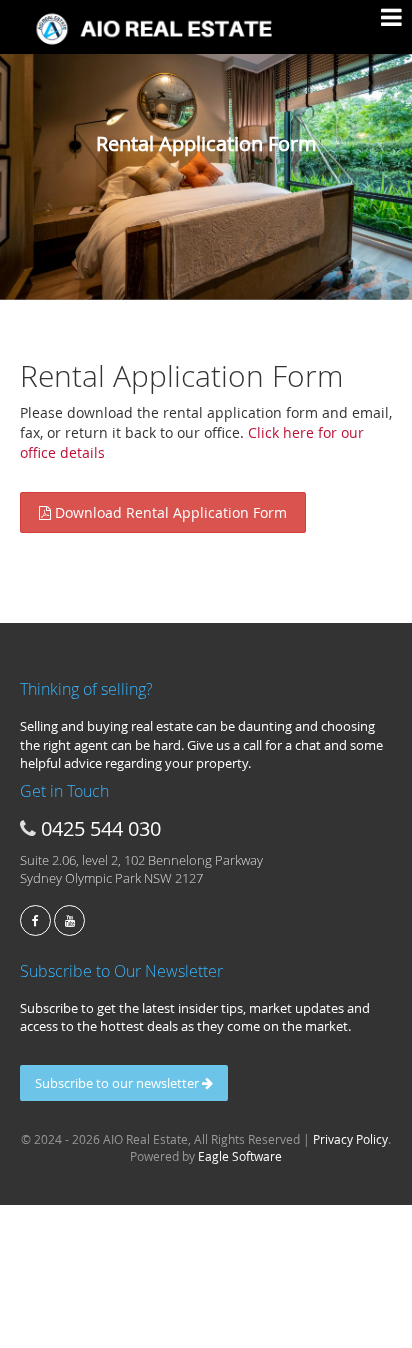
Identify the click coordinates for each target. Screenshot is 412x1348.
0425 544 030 (101, 828)
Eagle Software (240, 1156)
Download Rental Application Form (169, 512)
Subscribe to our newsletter (118, 1083)
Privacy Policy (350, 1139)
